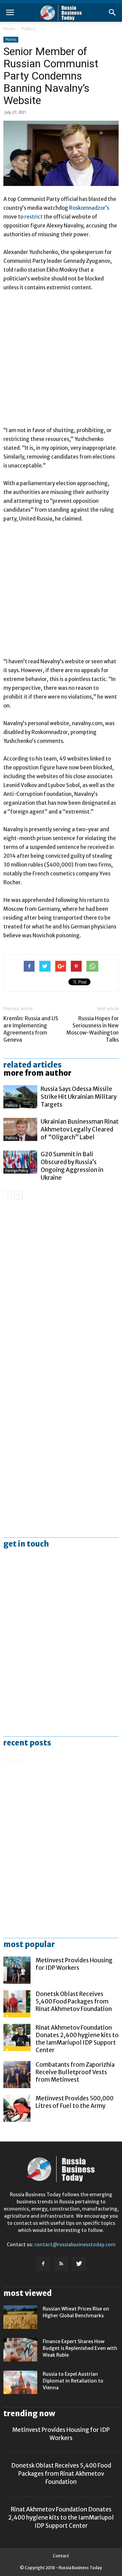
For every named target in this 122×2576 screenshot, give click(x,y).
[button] (113, 13)
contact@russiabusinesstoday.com (75, 2245)
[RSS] (61, 2264)
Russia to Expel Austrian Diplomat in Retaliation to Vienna (73, 2381)
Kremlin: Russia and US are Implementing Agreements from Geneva (31, 1029)
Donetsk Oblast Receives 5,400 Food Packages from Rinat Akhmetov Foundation (74, 2001)
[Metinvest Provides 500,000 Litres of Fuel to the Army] (17, 2108)
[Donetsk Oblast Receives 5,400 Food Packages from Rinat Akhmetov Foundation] (17, 2004)
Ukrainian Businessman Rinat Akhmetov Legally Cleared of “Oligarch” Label (80, 1129)
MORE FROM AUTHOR (37, 1073)
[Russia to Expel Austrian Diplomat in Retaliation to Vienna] (20, 2382)
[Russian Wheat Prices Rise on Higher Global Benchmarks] (20, 2317)
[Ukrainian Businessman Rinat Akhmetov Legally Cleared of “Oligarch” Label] (20, 1130)
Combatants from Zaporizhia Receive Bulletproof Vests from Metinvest (75, 2072)
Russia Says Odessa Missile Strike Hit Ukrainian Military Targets (79, 1097)
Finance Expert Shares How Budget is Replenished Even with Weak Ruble (80, 2348)
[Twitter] (79, 2264)
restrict (34, 217)
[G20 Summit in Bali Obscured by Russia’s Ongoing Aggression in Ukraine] (20, 1162)
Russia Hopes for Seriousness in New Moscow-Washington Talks (93, 1029)
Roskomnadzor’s (89, 208)
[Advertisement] (61, 362)
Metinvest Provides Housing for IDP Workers (74, 1964)
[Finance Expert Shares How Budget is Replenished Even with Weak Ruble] (20, 2350)
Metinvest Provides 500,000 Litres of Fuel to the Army (75, 2102)
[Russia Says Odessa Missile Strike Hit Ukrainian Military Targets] (20, 1097)
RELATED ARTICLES (33, 1065)
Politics (28, 29)
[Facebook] (43, 2264)
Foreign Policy (17, 1171)
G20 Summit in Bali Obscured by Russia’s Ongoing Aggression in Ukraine (72, 1166)
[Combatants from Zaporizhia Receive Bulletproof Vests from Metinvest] (17, 2075)
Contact (61, 2556)
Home (9, 29)
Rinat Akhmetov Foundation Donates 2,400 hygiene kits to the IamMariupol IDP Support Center (77, 2039)
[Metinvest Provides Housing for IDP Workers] (17, 1970)
